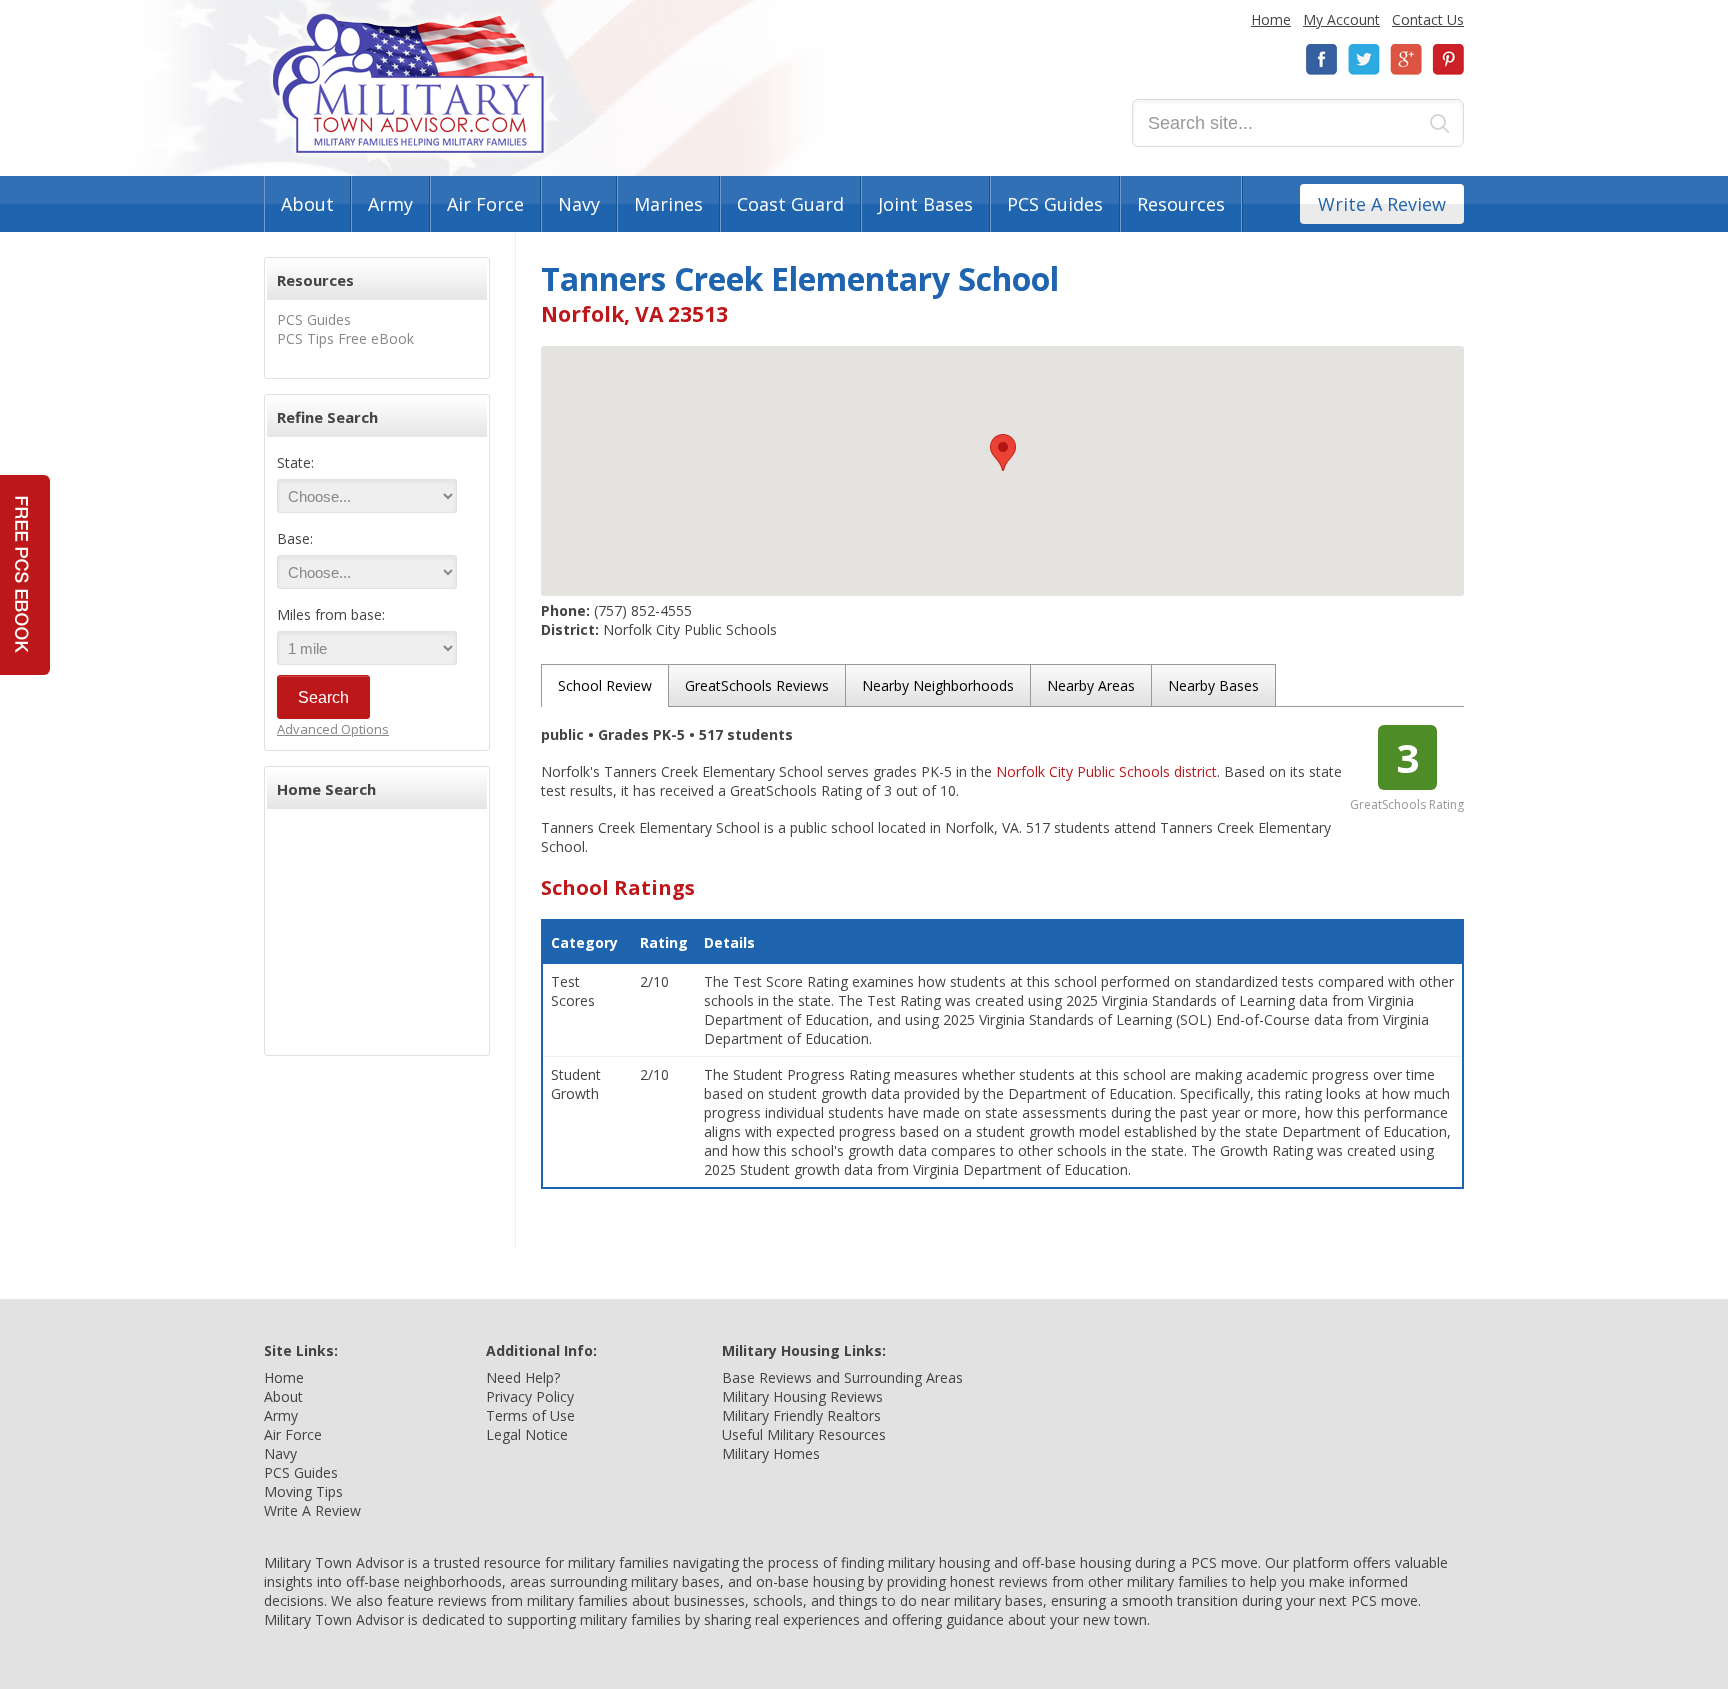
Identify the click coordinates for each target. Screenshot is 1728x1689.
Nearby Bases (1213, 685)
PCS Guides (1055, 204)
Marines (668, 204)
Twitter (1364, 59)
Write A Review (1382, 204)
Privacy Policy (530, 1396)
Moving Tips (303, 1491)
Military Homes (771, 1453)
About (307, 204)
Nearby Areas (1091, 685)
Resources (1181, 204)
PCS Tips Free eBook (345, 338)
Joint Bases (925, 204)
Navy (579, 204)
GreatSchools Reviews (757, 685)
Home (1271, 19)
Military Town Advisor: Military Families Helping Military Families (408, 83)
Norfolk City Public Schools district (1106, 771)
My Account (1341, 19)
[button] (1003, 452)
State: (295, 462)
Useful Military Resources (804, 1434)
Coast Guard (790, 204)
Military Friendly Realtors (801, 1415)
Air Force (485, 204)
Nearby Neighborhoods (938, 685)
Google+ (1406, 59)
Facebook (1322, 59)
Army (390, 204)
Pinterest (1448, 59)
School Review (605, 685)
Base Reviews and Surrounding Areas (842, 1377)
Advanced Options (333, 729)
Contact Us (1428, 19)
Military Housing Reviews (802, 1396)
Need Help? (523, 1377)
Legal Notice (527, 1434)
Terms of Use (530, 1415)
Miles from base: (331, 614)
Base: (295, 538)
